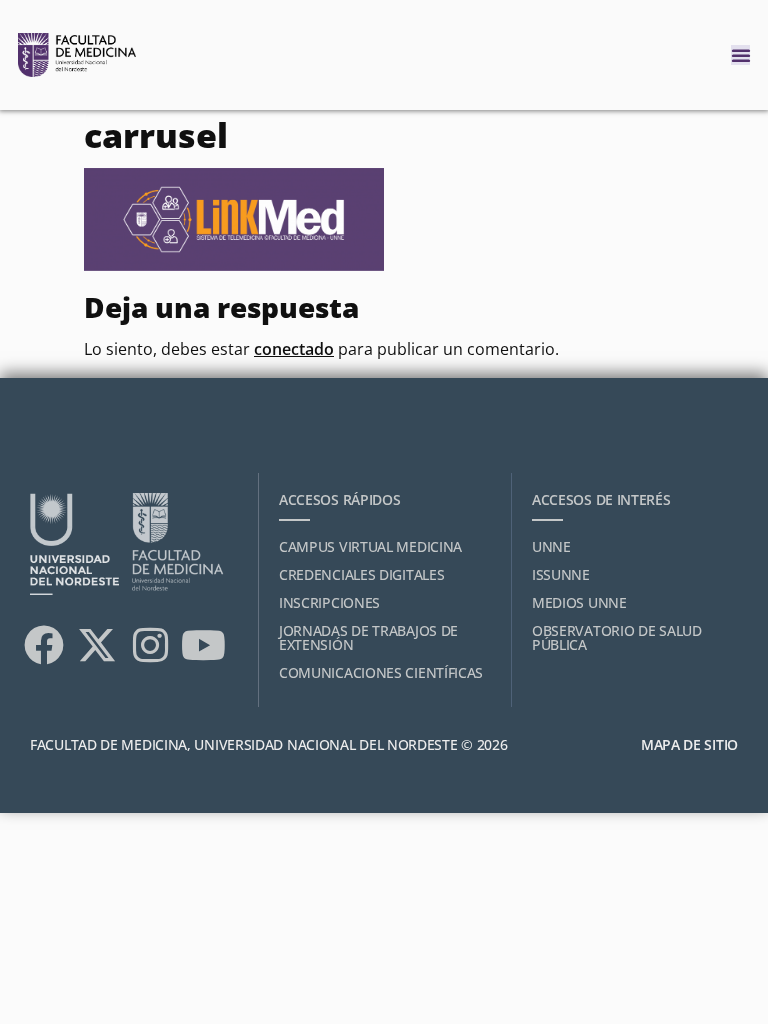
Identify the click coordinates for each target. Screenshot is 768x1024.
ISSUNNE (561, 574)
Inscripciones (329, 602)
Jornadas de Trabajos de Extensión (368, 637)
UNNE (551, 546)
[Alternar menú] (741, 55)
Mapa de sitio (689, 744)
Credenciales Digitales (361, 574)
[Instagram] (150, 645)
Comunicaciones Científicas (381, 672)
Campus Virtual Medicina (370, 546)
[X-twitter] (97, 645)
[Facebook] (44, 645)
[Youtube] (203, 645)
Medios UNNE (579, 602)
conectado (294, 349)
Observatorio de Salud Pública (617, 637)
